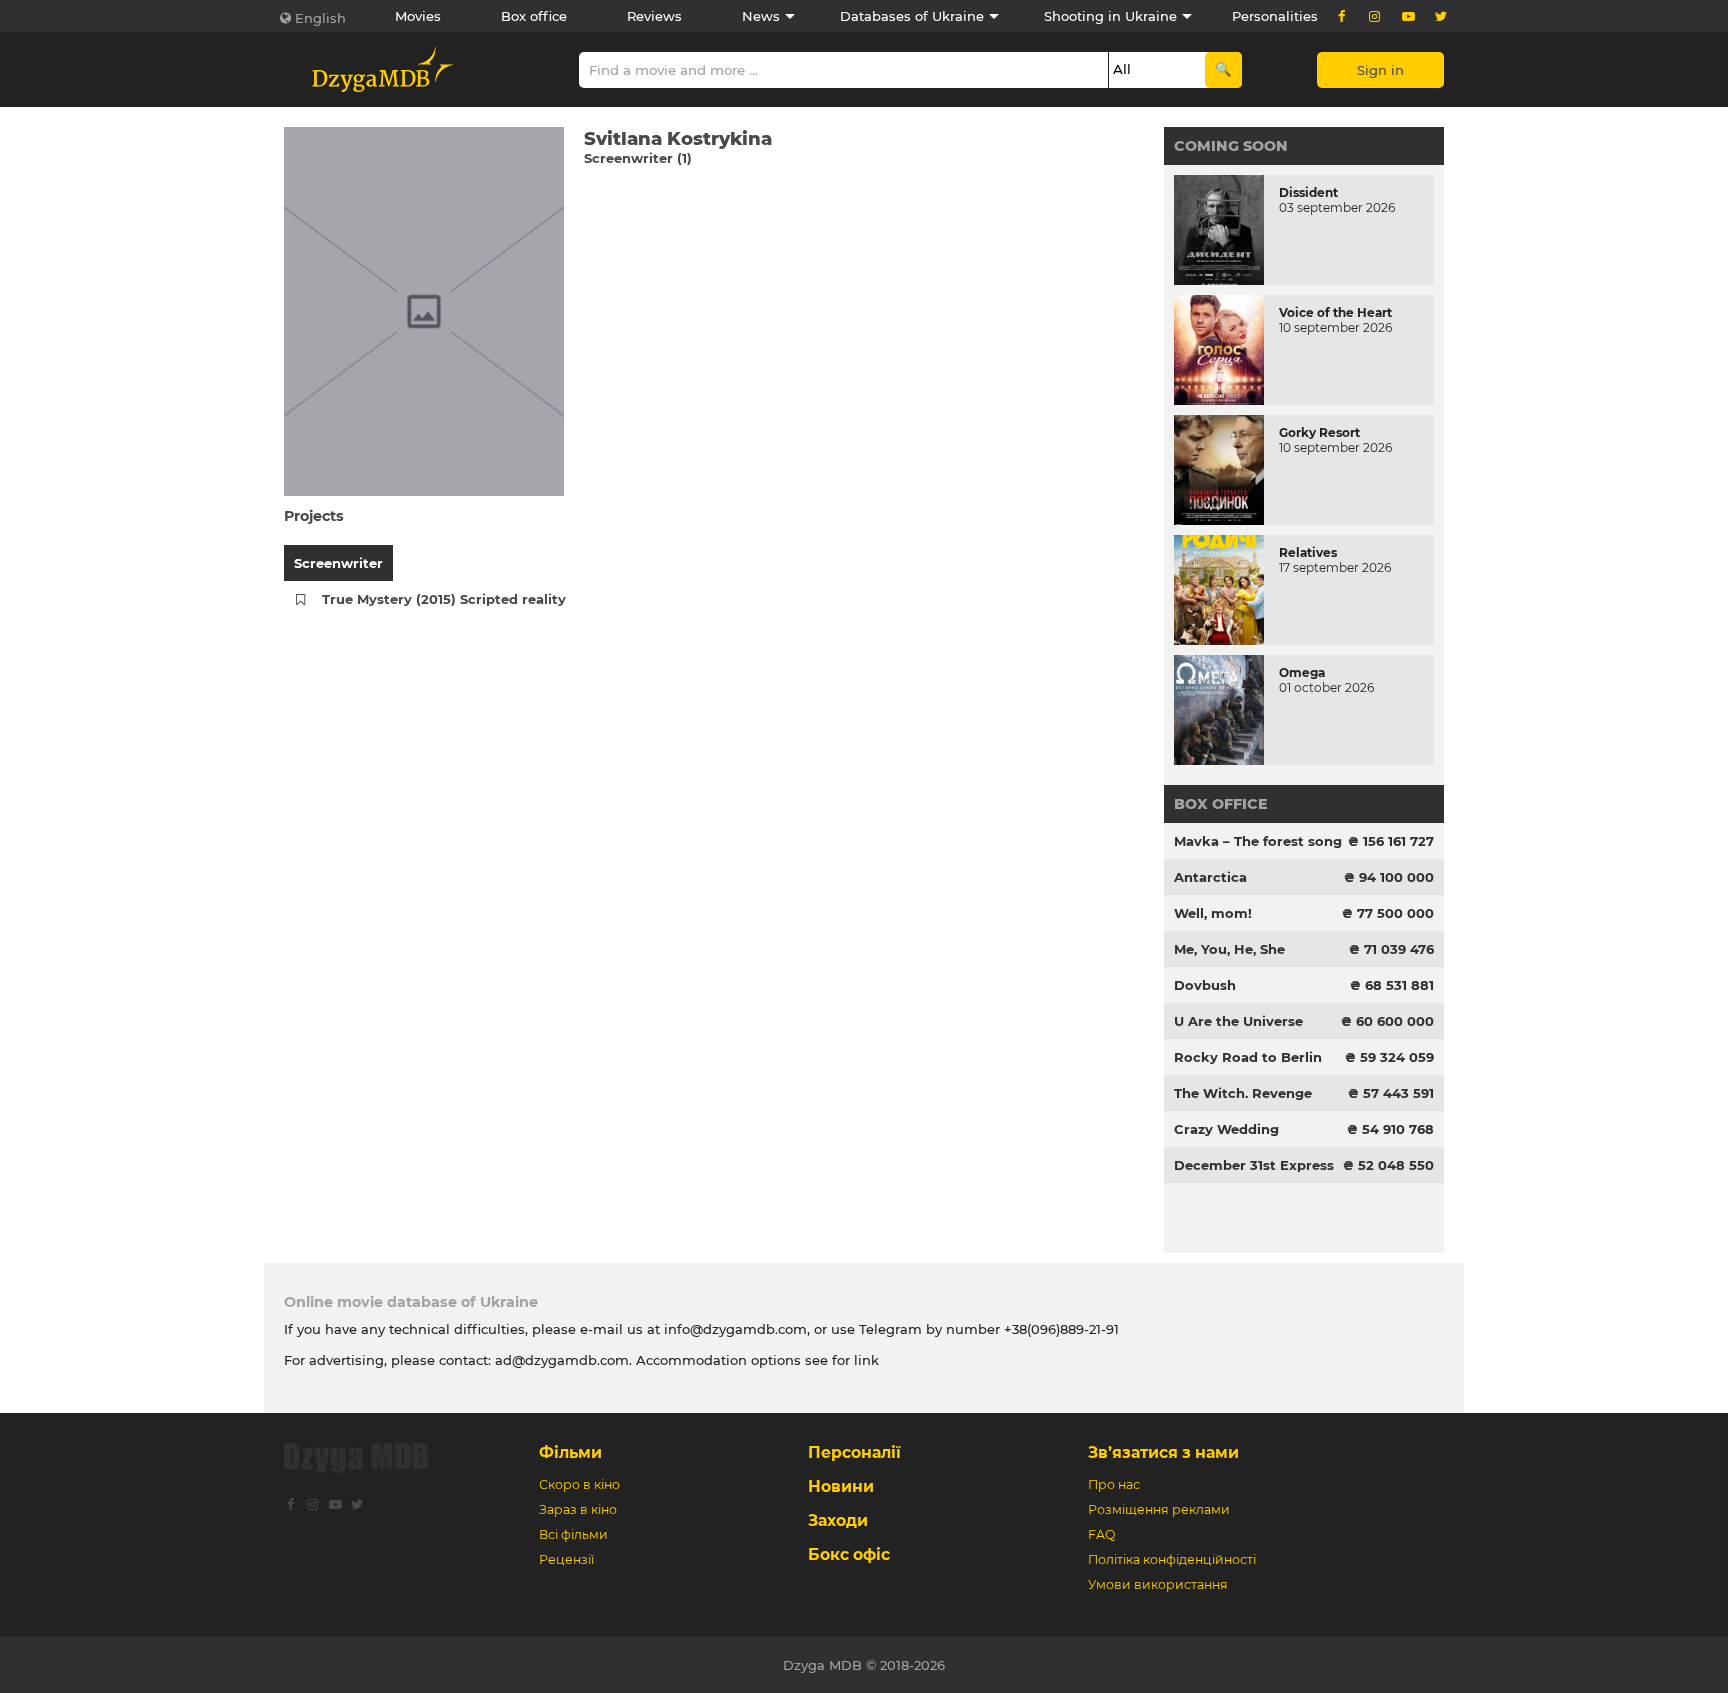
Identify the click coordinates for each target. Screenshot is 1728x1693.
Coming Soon (1231, 146)
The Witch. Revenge (1243, 1093)
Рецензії (566, 1559)
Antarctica (1210, 877)
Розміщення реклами (1159, 1509)
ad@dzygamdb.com (562, 1360)
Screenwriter (338, 563)
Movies (418, 16)
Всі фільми (573, 1534)
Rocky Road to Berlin (1248, 1057)
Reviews (654, 16)
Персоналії (854, 1452)
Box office (534, 16)
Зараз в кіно (578, 1509)
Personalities (1275, 16)
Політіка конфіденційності (1172, 1559)
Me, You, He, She (1229, 949)
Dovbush (1205, 985)
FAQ (1101, 1534)
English (320, 18)
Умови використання (1158, 1584)
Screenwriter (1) (638, 158)
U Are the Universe (1238, 1021)
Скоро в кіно (579, 1484)
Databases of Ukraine (912, 16)
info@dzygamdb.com (733, 1329)
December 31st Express (1254, 1165)
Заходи (838, 1520)
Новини (841, 1486)
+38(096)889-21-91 (1061, 1329)
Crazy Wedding (1226, 1129)
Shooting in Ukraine (1110, 16)
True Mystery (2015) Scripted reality (444, 599)
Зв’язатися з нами (1163, 1452)
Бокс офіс (849, 1554)
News (761, 16)
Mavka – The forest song (1258, 841)
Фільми (570, 1452)
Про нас (1114, 1484)
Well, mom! (1213, 913)
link (866, 1360)
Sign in (1380, 70)
